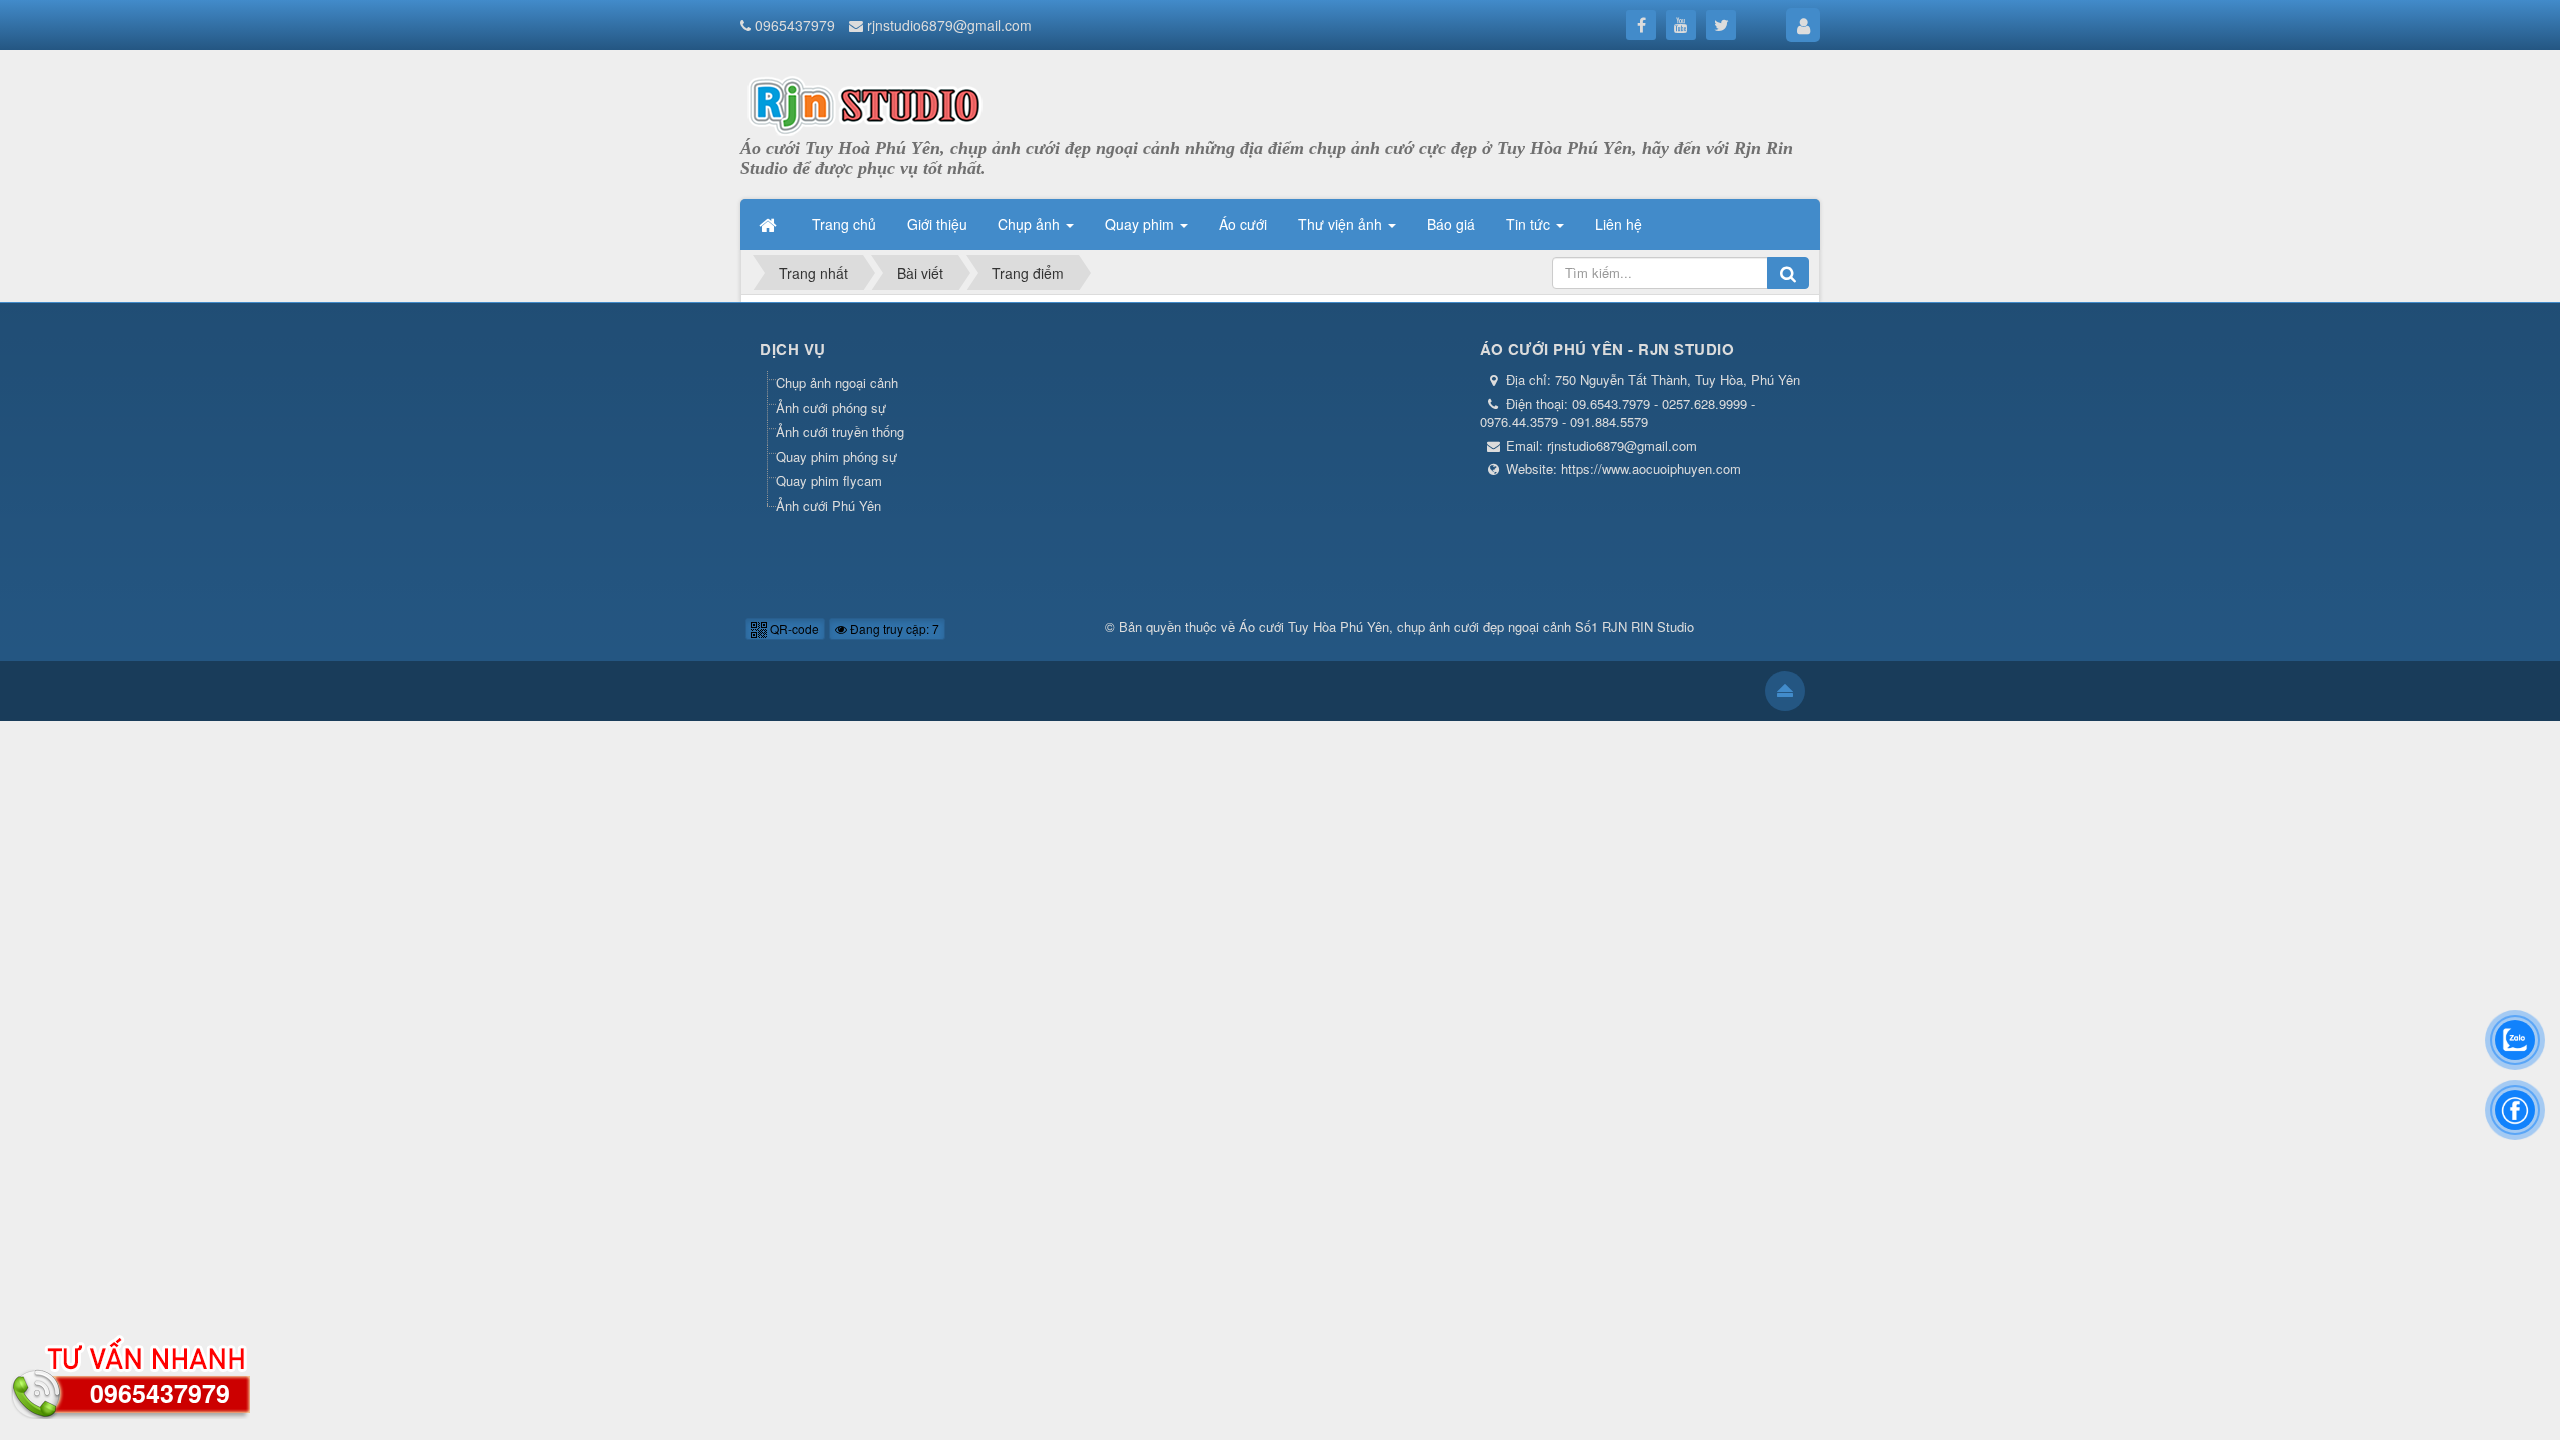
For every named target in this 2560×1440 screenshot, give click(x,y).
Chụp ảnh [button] (1031, 224)
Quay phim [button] (1141, 224)
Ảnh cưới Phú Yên (828, 505)
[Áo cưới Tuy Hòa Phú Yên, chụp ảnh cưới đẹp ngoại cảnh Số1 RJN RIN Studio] (865, 102)
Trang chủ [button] (844, 224)
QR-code (793, 628)
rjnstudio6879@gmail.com (949, 25)
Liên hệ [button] (1618, 224)
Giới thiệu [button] (937, 224)
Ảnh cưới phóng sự (831, 407)
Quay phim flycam (829, 480)
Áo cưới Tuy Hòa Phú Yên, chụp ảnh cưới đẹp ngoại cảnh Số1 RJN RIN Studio (1466, 626)
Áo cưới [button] (1243, 224)
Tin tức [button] (1530, 224)
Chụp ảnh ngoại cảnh (837, 382)
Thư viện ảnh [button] (1342, 224)
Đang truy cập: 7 (893, 628)
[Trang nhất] (770, 224)
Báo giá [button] (1451, 224)
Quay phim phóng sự (836, 456)
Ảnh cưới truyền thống (840, 431)
